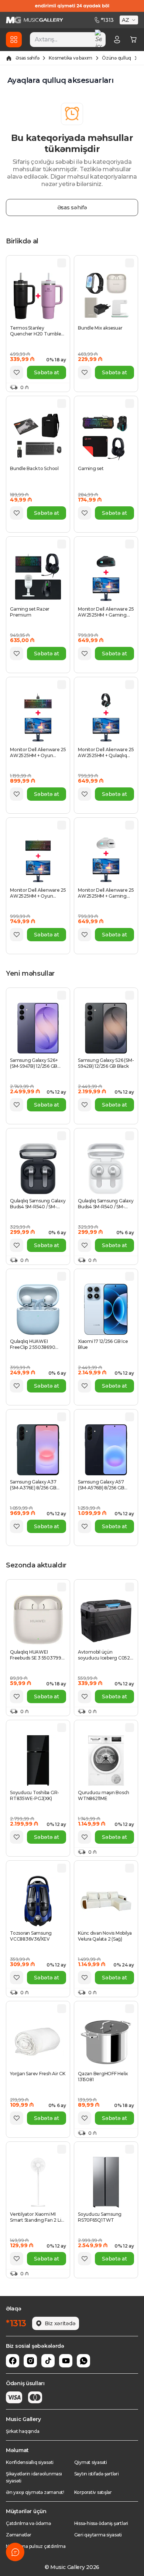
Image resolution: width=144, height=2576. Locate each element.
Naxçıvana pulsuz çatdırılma (36, 2546)
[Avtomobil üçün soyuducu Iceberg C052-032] (106, 1620)
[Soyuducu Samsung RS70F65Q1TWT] (106, 2182)
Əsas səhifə (27, 58)
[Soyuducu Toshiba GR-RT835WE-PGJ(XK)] (38, 1760)
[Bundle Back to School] (38, 436)
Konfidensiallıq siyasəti (30, 2462)
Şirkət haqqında (23, 2431)
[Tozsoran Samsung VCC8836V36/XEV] (38, 1901)
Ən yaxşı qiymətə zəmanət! (35, 2492)
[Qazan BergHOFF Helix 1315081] (106, 2042)
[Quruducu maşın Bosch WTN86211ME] (106, 1760)
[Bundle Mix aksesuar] (106, 296)
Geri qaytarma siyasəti (98, 2535)
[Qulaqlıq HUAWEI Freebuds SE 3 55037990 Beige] (38, 1620)
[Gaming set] (106, 436)
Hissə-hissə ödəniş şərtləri (101, 2523)
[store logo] (35, 20)
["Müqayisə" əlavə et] (62, 263)
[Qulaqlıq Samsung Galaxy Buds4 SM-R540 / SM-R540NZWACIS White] (106, 1169)
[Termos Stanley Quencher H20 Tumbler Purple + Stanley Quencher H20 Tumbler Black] (38, 296)
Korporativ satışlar (93, 2492)
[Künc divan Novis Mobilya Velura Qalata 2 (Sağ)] (106, 1901)
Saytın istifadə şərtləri (97, 2474)
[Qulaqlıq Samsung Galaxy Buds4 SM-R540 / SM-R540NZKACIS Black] (38, 1169)
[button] (130, 20)
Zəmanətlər (19, 2535)
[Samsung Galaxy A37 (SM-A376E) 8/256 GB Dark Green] (38, 1450)
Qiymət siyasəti (91, 2462)
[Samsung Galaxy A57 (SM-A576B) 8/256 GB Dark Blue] (106, 1450)
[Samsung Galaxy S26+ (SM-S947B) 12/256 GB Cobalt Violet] (38, 1028)
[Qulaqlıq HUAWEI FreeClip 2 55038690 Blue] (38, 1309)
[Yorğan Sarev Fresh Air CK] (38, 2042)
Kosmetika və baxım (71, 58)
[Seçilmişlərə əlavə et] (17, 372)
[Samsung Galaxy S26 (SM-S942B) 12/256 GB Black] (106, 1028)
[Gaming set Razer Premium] (38, 577)
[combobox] (68, 40)
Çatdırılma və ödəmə (28, 2523)
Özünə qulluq (116, 58)
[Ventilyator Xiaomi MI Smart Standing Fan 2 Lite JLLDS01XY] (38, 2182)
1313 (107, 20)
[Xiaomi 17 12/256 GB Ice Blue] (106, 1309)
